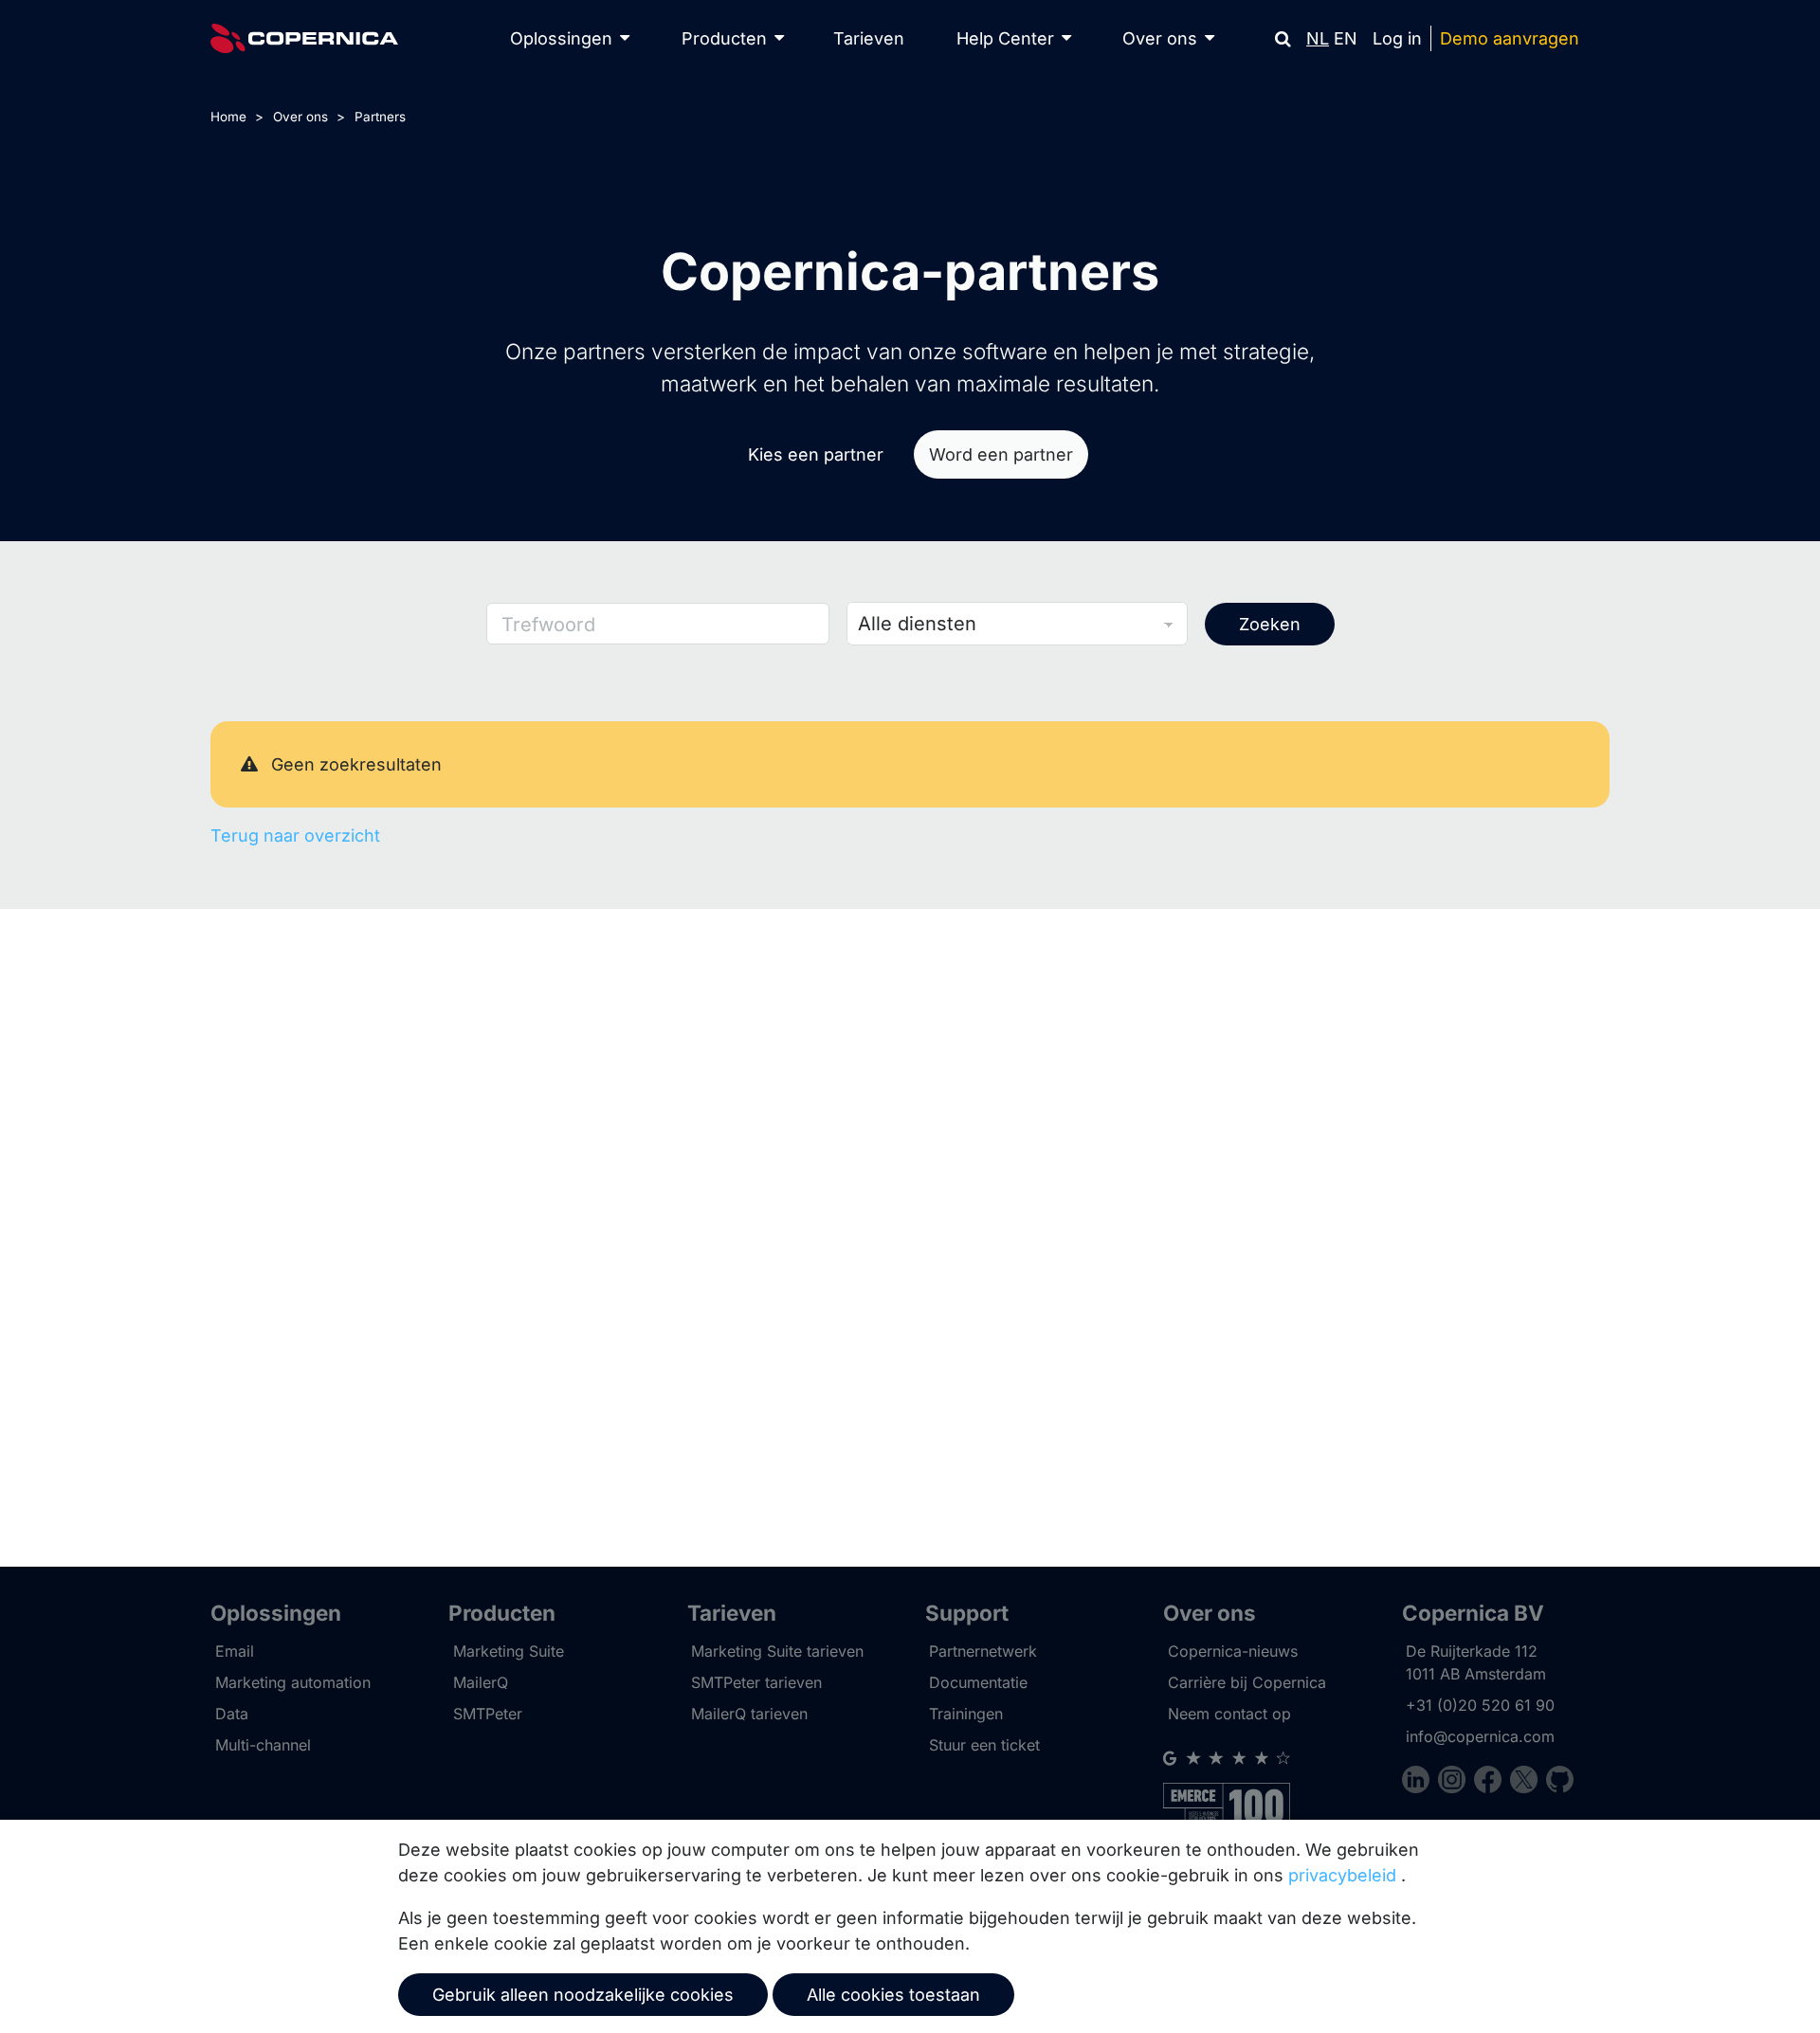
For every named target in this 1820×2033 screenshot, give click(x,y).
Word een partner (1001, 454)
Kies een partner (816, 454)
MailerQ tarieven (749, 1714)
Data (232, 1714)
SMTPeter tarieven (756, 1682)
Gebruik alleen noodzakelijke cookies (583, 1995)
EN (1346, 38)
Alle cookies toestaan (893, 1995)
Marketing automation (293, 1682)
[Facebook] (1492, 1782)
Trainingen (966, 1714)
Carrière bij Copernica (1247, 1682)
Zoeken (1270, 624)
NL (1318, 38)
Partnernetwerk (983, 1651)
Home (228, 117)
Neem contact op (1229, 1714)
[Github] (1560, 1782)
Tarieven (869, 38)
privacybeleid (1342, 1875)
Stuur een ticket (984, 1745)
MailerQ (481, 1682)
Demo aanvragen (1510, 38)
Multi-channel (263, 1745)
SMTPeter (488, 1714)
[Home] (304, 38)
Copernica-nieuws (1233, 1651)
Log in (1397, 38)
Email (235, 1651)
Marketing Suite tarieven (777, 1651)
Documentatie (978, 1682)
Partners (380, 117)
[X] (1528, 1782)
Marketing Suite (509, 1651)
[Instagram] (1456, 1782)
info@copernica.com (1480, 1736)
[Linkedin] (1420, 1782)
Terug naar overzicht (295, 835)
